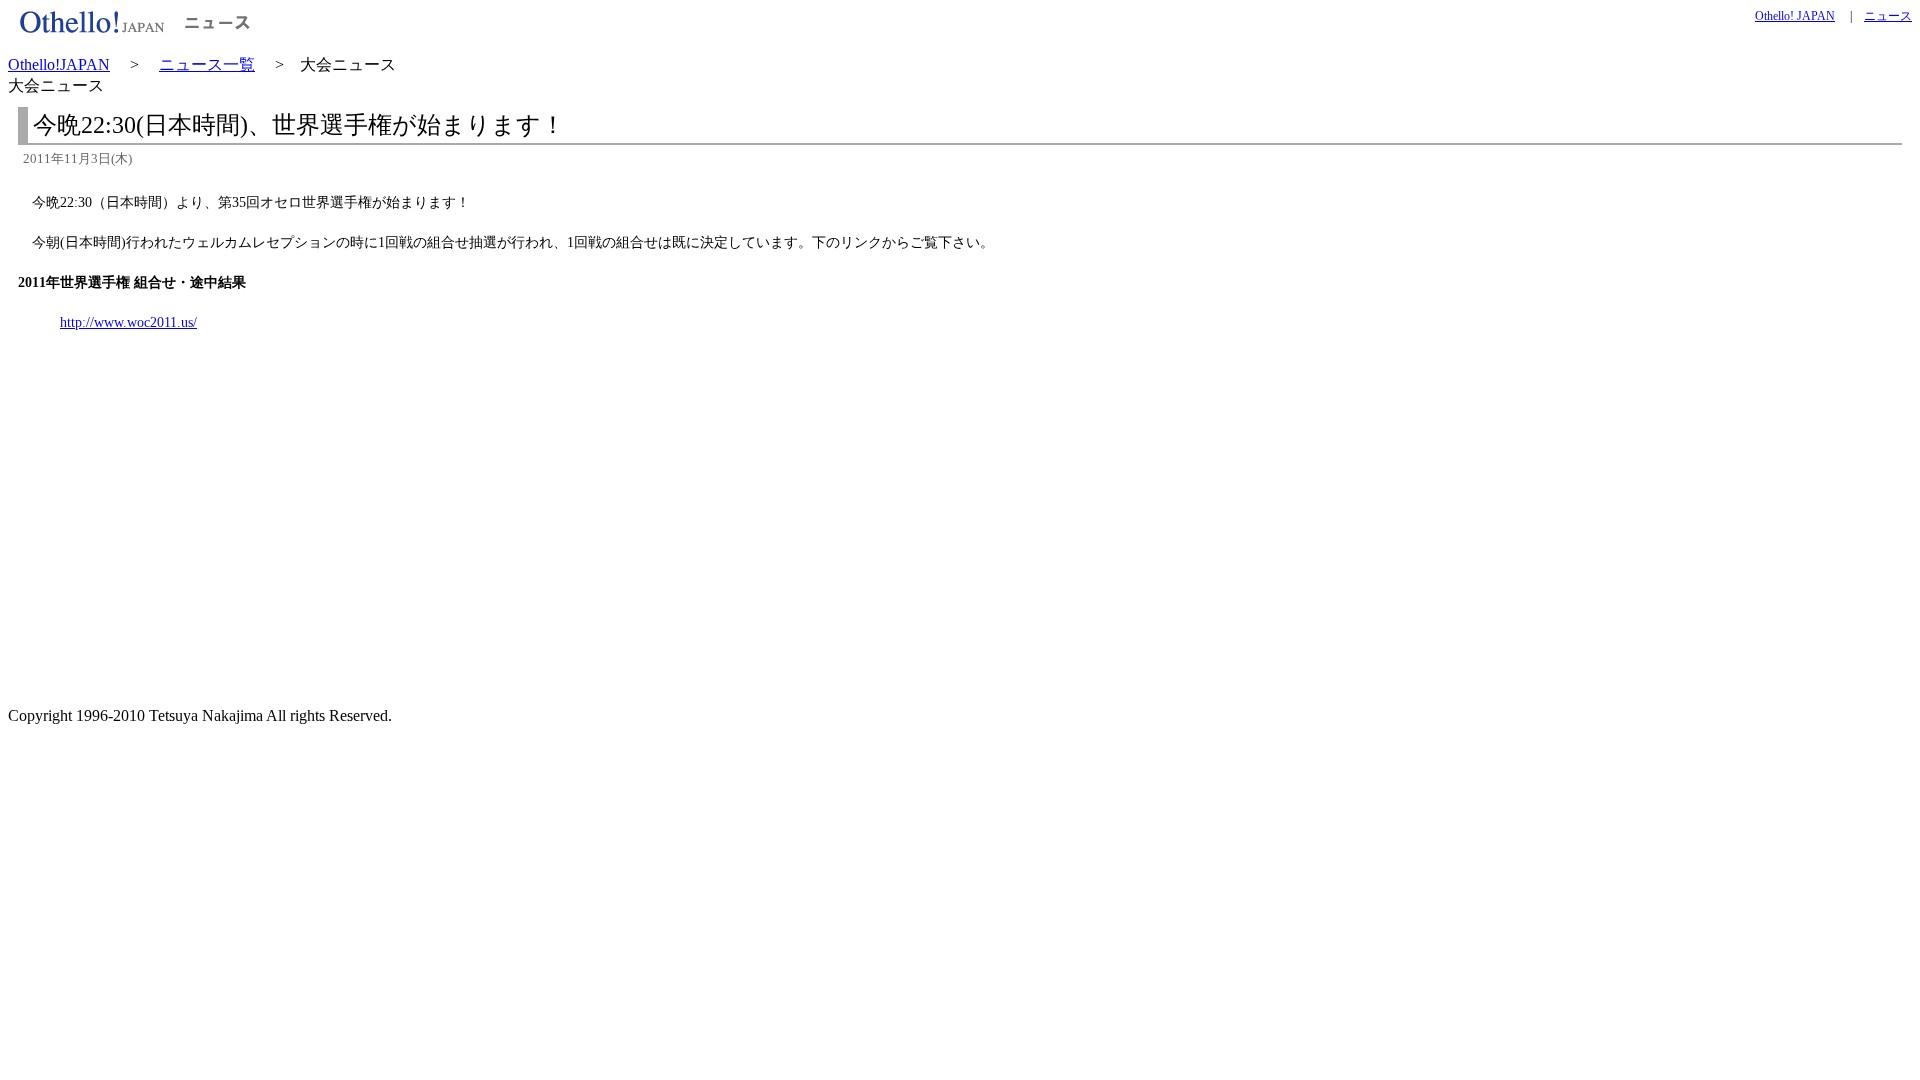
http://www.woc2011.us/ (128, 322)
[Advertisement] (184, 555)
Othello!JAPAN (59, 64)
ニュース (1888, 16)
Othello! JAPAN (1795, 16)
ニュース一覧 (207, 64)
